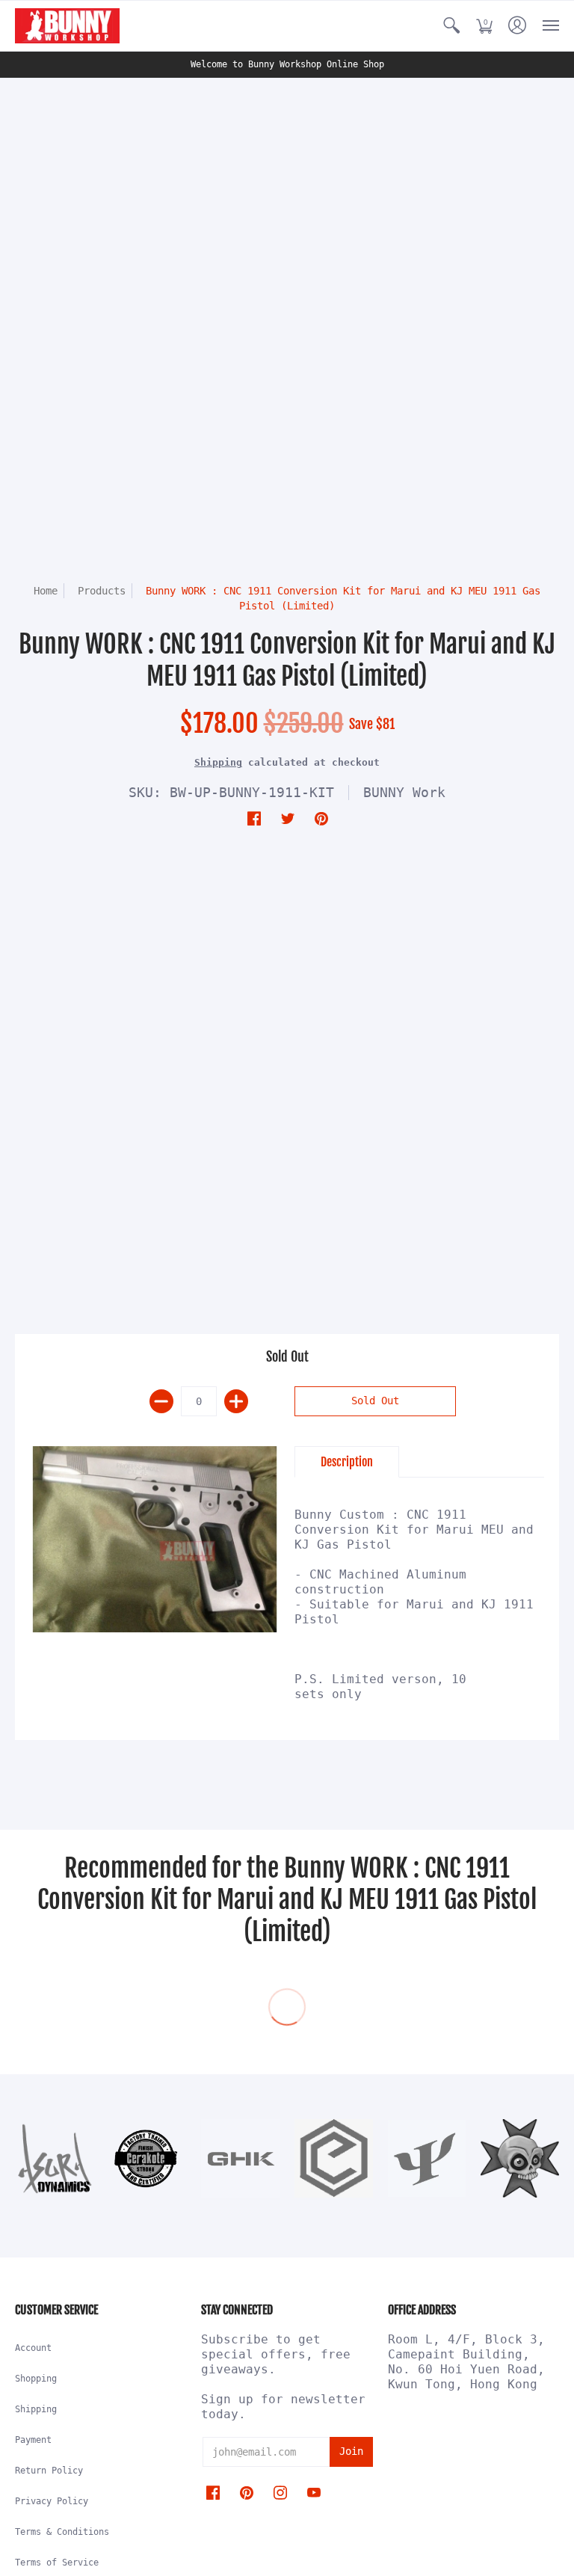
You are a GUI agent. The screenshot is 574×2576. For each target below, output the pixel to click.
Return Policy (49, 2471)
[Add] (236, 1401)
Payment (33, 2440)
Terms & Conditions (62, 2532)
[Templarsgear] (520, 2158)
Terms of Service (57, 2563)
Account (33, 2348)
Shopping (36, 2379)
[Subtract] (161, 1401)
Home (46, 591)
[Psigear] (427, 2158)
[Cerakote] (148, 2159)
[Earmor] (334, 2158)
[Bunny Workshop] (67, 26)
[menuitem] (451, 26)
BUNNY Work (404, 792)
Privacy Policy (52, 2501)
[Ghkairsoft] (240, 2158)
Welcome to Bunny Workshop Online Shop (287, 64)
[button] (451, 26)
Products (102, 591)
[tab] (347, 1462)
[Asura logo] (54, 2158)
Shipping (218, 762)
